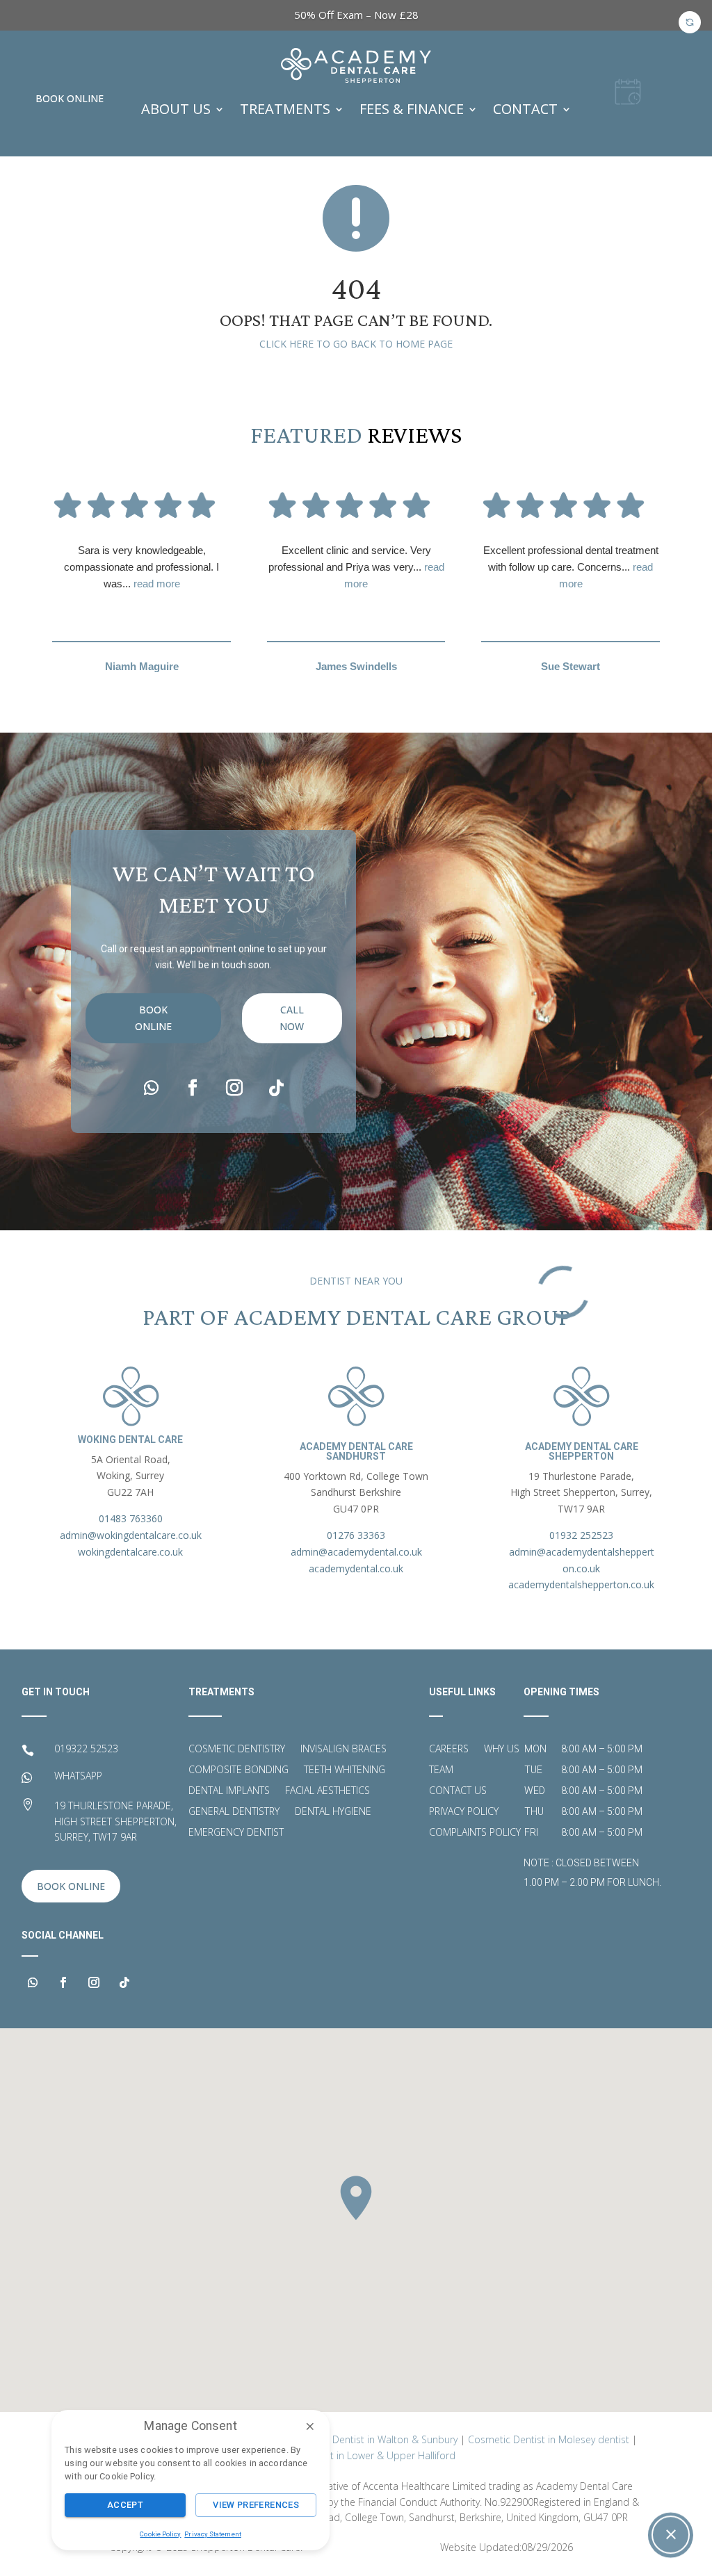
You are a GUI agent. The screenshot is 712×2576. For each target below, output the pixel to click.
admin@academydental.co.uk (356, 1552)
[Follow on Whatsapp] (151, 1088)
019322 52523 (86, 1748)
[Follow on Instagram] (234, 1088)
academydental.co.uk (356, 1568)
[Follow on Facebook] (193, 1088)
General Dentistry (234, 1812)
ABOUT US (176, 109)
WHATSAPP (78, 1776)
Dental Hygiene (333, 1812)
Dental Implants (229, 1791)
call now (292, 1018)
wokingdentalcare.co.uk (130, 1552)
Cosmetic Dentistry (237, 1750)
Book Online (70, 98)
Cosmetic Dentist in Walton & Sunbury (372, 2439)
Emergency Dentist (236, 1833)
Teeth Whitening (345, 1770)
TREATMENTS (285, 109)
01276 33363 (356, 1535)
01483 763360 (131, 1518)
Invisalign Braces (343, 1750)
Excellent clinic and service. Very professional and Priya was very (356, 567)
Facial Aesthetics (327, 1791)
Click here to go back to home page (356, 344)
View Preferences (256, 2505)
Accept (125, 2505)
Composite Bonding (238, 1770)
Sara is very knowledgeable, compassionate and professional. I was (141, 567)
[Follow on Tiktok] (276, 1088)
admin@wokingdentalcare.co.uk (131, 1535)
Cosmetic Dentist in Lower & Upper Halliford (356, 2455)
